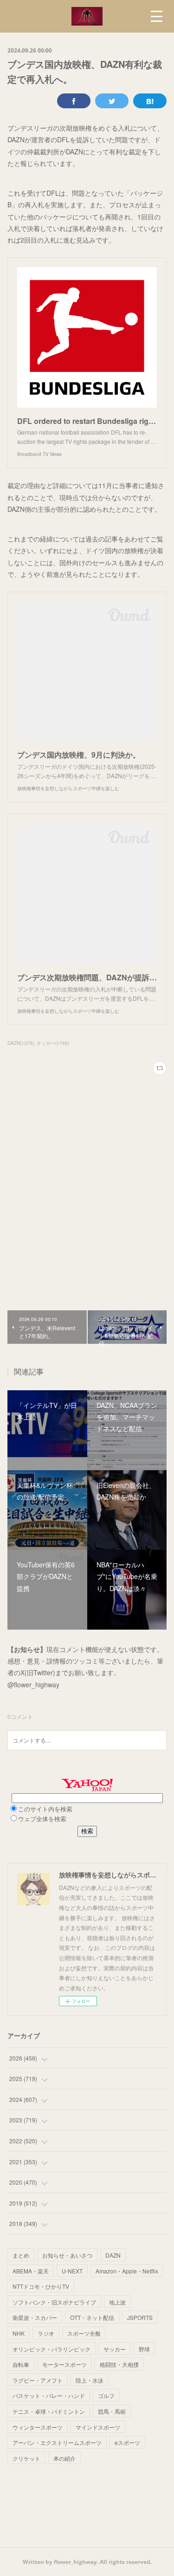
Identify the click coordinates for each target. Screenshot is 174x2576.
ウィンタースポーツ (38, 2427)
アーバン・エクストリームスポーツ (57, 2442)
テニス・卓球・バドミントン (49, 2411)
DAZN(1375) (21, 1043)
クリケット (26, 2458)
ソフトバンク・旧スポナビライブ (54, 2302)
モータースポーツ (64, 2364)
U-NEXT (72, 2271)
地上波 (117, 2302)
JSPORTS (140, 2317)
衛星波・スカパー (35, 2317)
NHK (19, 2333)
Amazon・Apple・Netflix (127, 2271)
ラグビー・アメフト (38, 2380)
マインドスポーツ (98, 2427)
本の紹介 (64, 2458)
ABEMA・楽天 (31, 2271)
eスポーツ (127, 2442)
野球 (144, 2349)
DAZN (113, 2255)
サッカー (115, 2349)
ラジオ (46, 2333)
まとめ (21, 2255)
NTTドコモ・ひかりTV (41, 2286)
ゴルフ (106, 2395)
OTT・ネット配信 (92, 2317)
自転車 (21, 2364)
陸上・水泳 (90, 2380)
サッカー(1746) (53, 1043)
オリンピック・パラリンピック (52, 2349)
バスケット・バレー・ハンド (49, 2395)
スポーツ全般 (84, 2333)
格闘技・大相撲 (119, 2364)
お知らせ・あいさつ (67, 2255)
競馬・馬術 (112, 2411)
